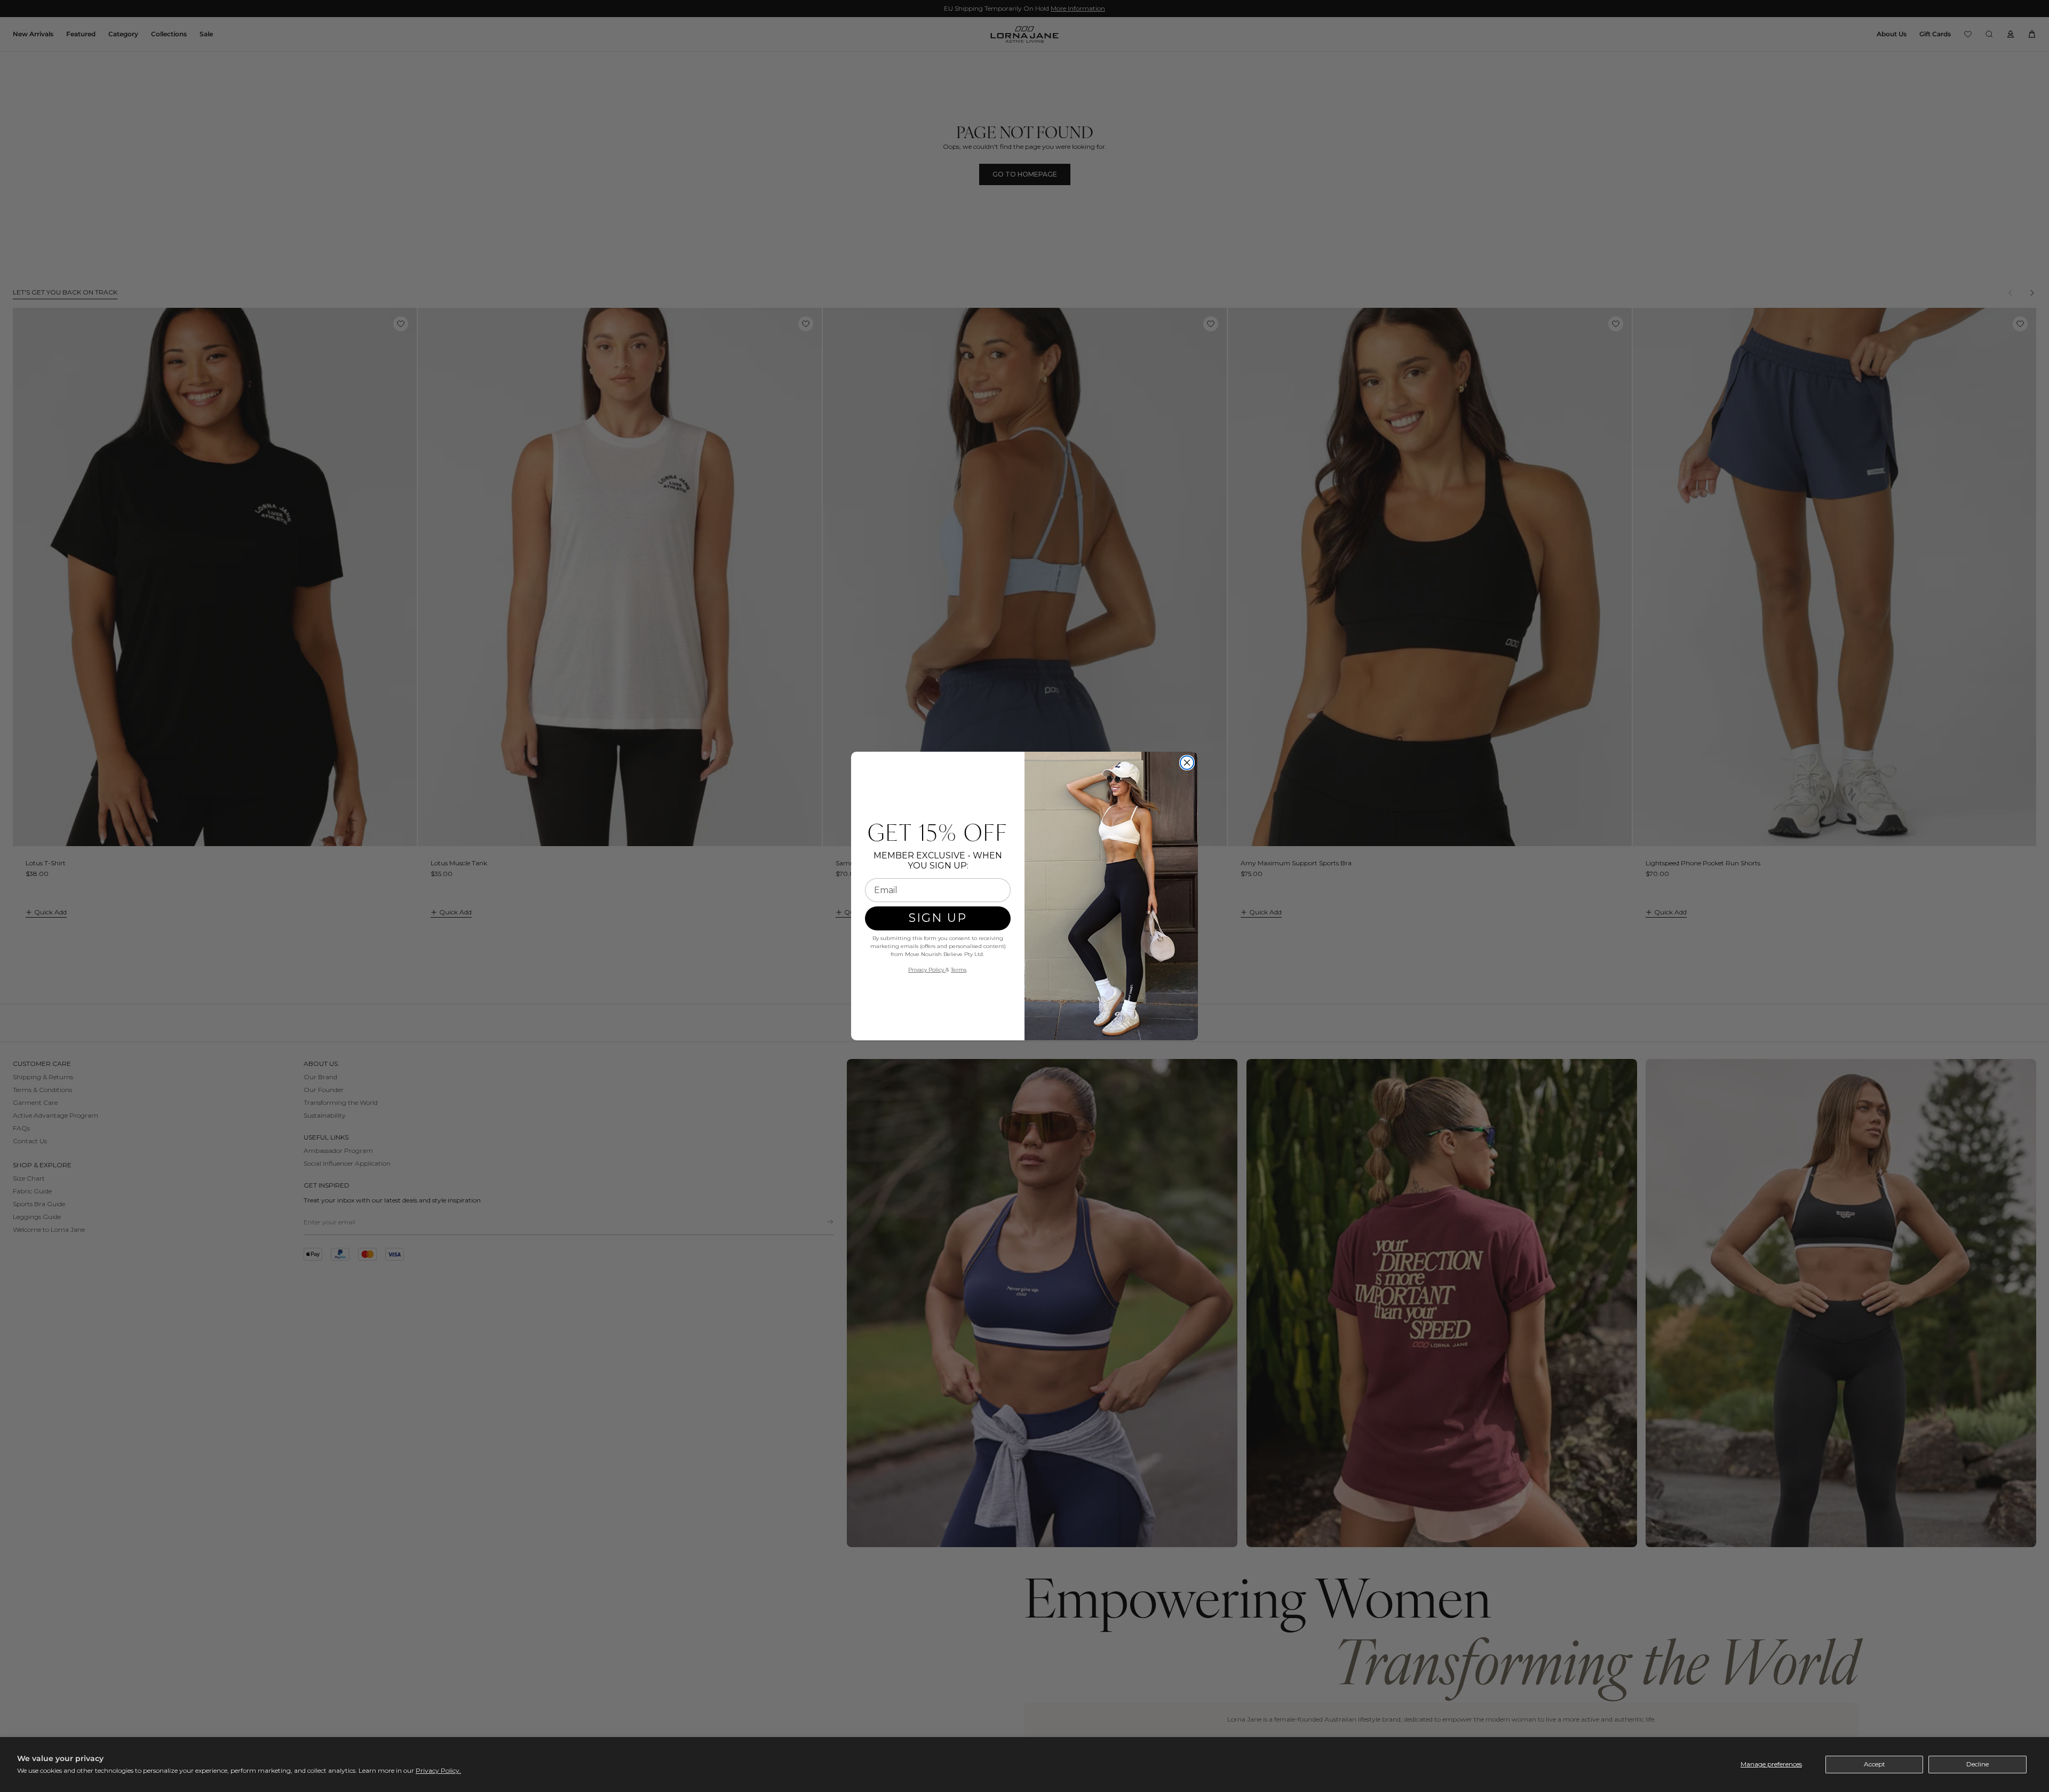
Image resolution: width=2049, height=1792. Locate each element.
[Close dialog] (1187, 763)
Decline (1977, 1764)
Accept (1875, 1764)
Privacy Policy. (438, 1770)
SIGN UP (938, 918)
